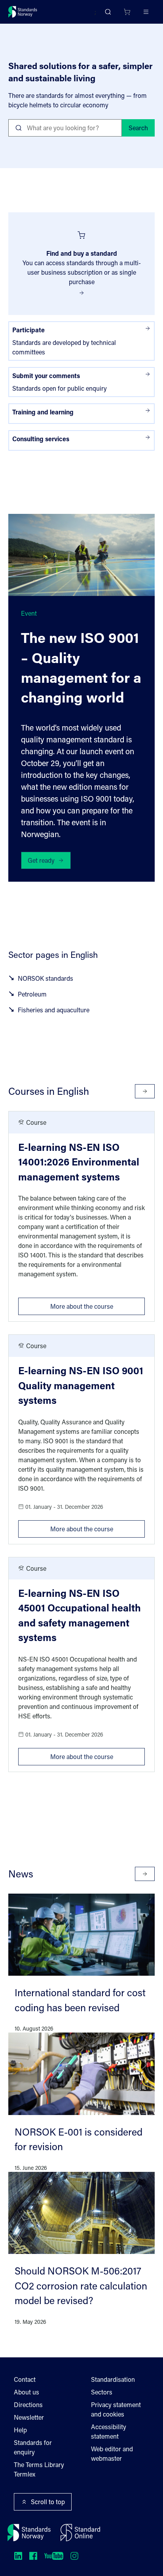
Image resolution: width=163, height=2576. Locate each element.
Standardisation (113, 2379)
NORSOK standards (45, 978)
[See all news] (145, 1874)
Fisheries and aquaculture (54, 1010)
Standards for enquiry (33, 2447)
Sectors (102, 2392)
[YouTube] (54, 2556)
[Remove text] (113, 128)
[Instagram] (74, 2556)
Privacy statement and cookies (116, 2409)
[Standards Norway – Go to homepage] (23, 12)
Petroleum (32, 994)
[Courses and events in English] (145, 1091)
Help (20, 2430)
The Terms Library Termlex (39, 2469)
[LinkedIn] (18, 2556)
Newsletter (29, 2417)
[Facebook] (33, 2556)
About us (27, 2392)
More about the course (98, 1304)
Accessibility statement (109, 2431)
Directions (28, 2405)
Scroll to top (48, 2502)
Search (138, 128)
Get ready (41, 860)
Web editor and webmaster (112, 2453)
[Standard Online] (80, 2533)
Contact (25, 2379)
